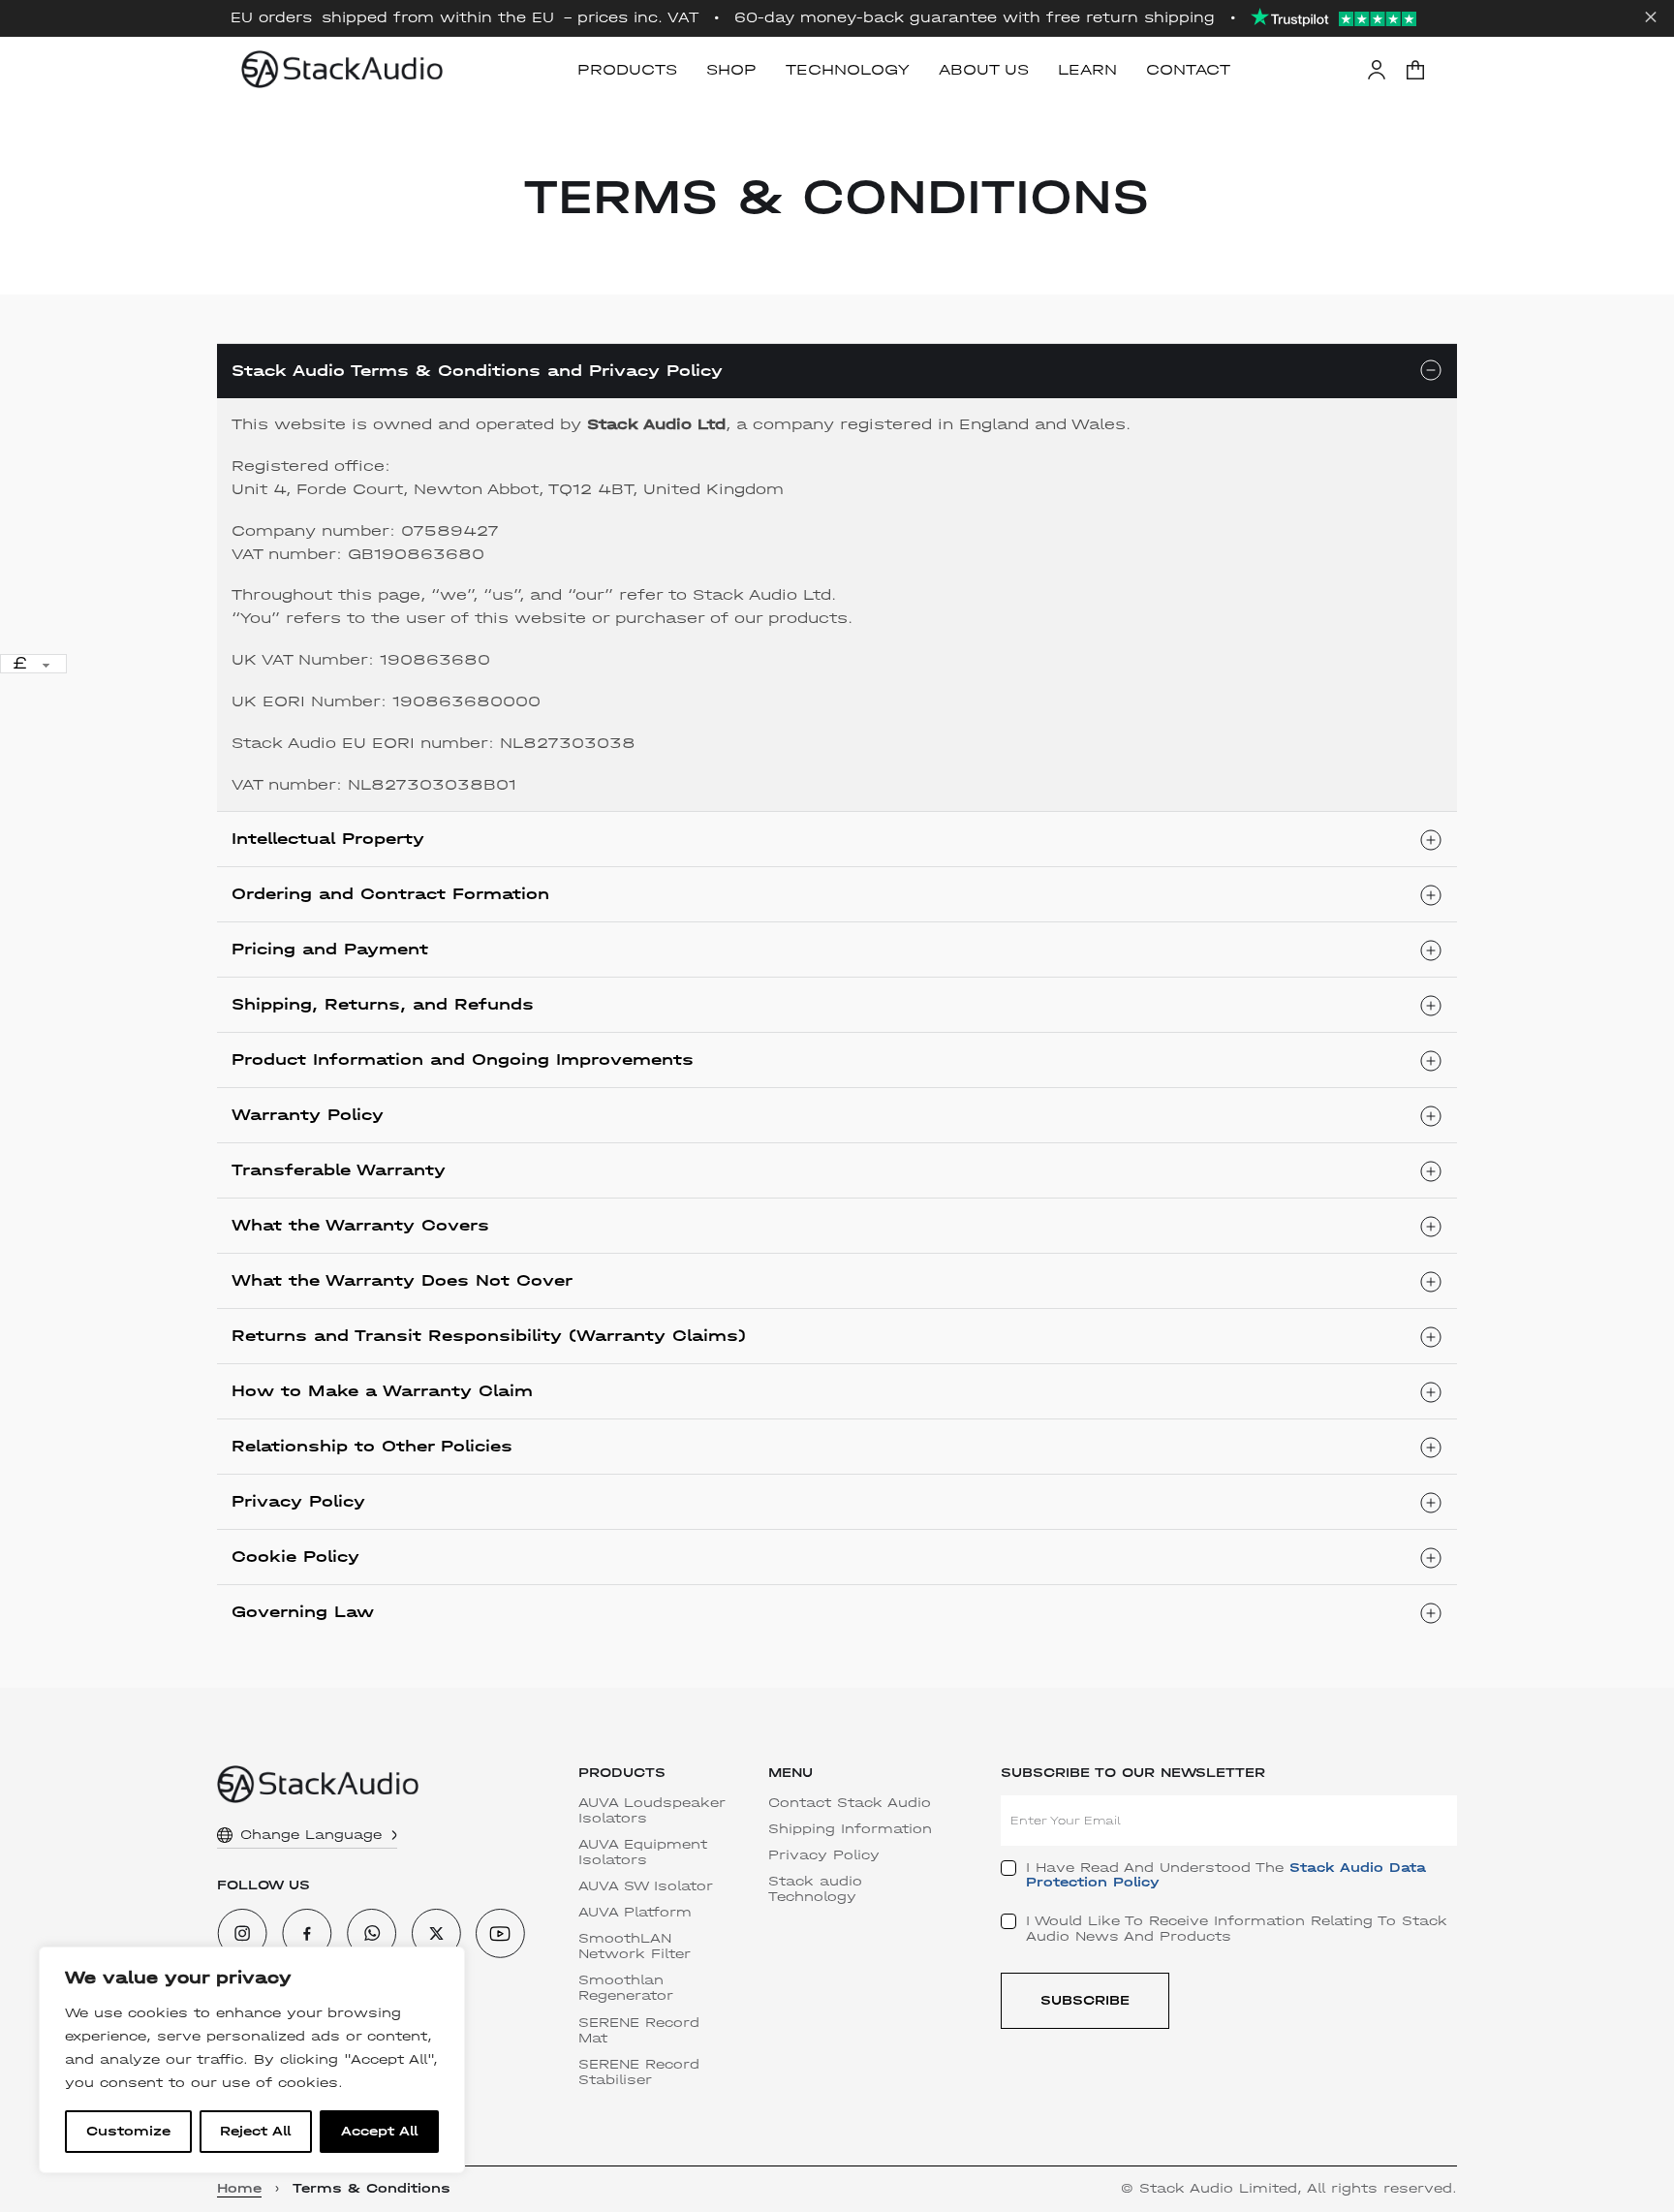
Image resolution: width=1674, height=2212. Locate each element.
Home (239, 2189)
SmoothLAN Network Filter (635, 1947)
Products (627, 69)
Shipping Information (850, 1829)
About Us (984, 69)
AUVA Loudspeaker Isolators (652, 1811)
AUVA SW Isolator (646, 1886)
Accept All (379, 2131)
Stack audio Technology (815, 1889)
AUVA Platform (635, 1913)
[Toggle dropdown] (394, 1835)
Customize (128, 2131)
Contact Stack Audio (850, 1803)
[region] (252, 2060)
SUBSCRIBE (1085, 2000)
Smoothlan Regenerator (626, 1988)
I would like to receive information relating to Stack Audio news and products (1237, 1929)
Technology (848, 69)
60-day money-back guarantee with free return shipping (975, 18)
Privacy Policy (824, 1855)
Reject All (255, 2131)
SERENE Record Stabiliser (639, 2072)
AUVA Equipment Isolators (643, 1853)
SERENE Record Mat (639, 2031)
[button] (1415, 70)
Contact (1188, 69)
